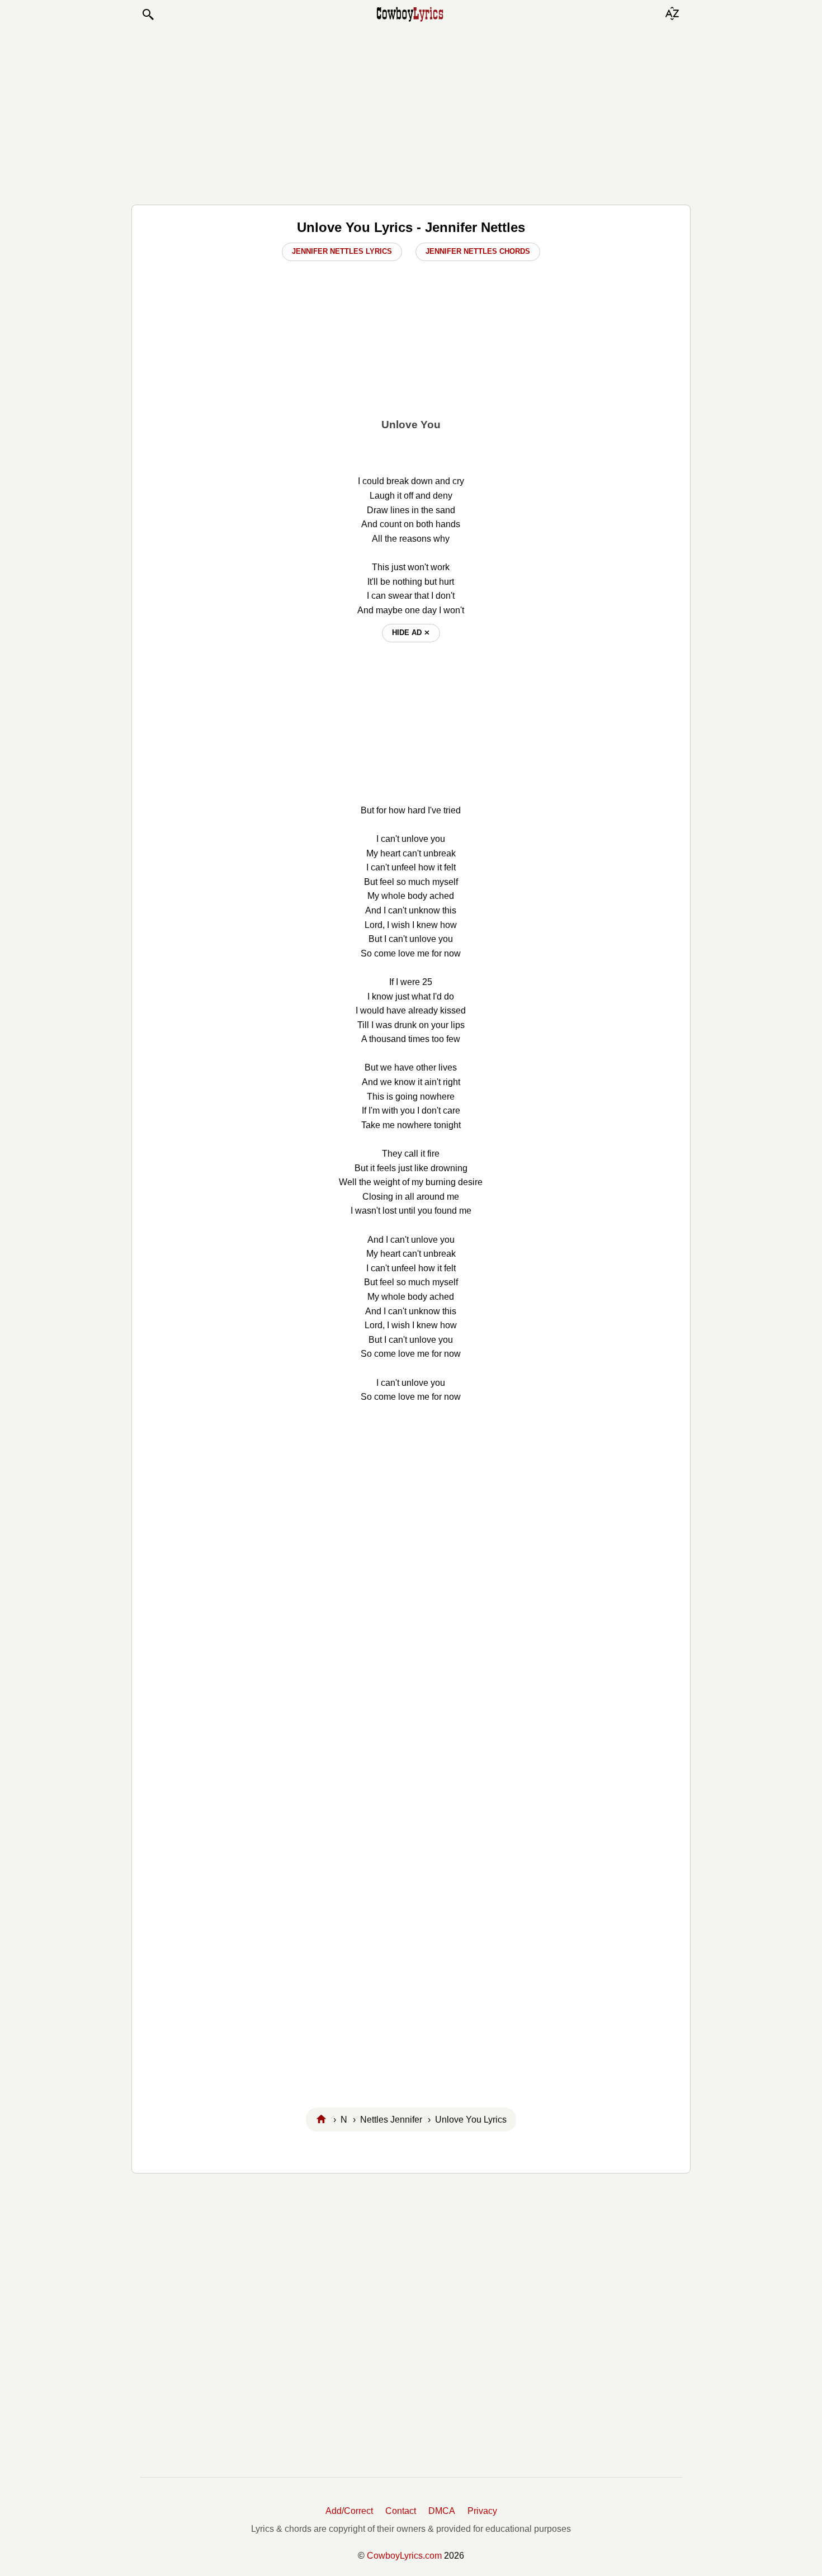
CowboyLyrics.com (404, 2556)
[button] (148, 15)
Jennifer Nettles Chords (478, 251)
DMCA (442, 2511)
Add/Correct (349, 2511)
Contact (401, 2511)
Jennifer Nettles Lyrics (342, 251)
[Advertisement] (411, 113)
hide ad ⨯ (411, 633)
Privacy (482, 2511)
